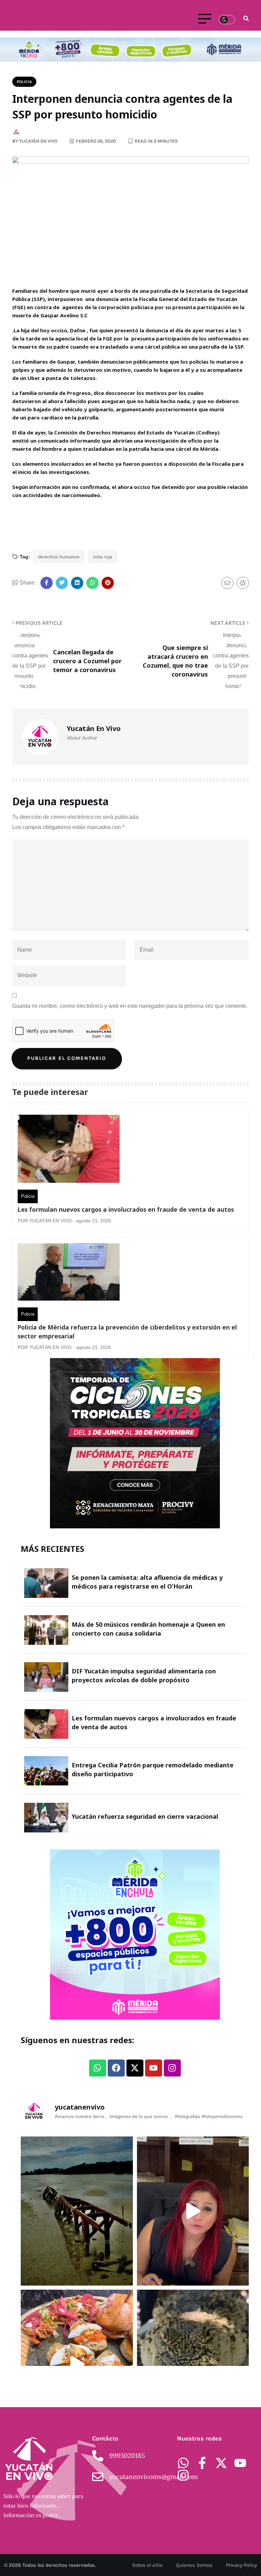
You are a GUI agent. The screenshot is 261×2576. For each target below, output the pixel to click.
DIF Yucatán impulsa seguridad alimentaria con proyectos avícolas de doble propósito (144, 1675)
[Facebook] (116, 2068)
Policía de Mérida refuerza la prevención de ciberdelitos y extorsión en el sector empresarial (127, 1332)
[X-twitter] (135, 2068)
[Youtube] (154, 2068)
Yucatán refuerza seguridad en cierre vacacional (145, 1816)
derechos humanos (59, 557)
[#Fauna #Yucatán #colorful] (193, 2364)
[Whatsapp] (98, 2068)
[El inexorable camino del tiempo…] (77, 2211)
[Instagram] (172, 2068)
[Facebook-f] (202, 2463)
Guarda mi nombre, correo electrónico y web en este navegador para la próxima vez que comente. (130, 1006)
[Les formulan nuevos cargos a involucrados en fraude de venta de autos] (69, 1150)
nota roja (103, 557)
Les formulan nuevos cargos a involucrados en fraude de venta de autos (126, 1209)
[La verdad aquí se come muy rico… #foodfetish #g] (77, 2364)
